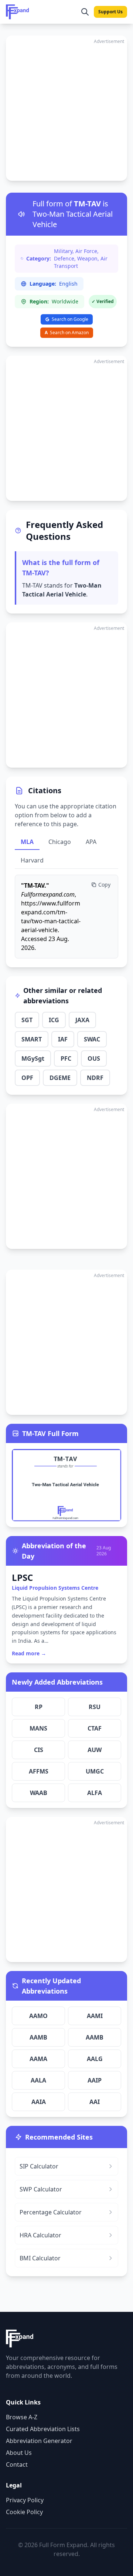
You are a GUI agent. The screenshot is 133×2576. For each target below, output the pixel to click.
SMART (32, 1039)
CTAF (95, 1728)
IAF (63, 1039)
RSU (95, 1707)
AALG (95, 2059)
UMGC (95, 1771)
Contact (17, 2464)
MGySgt (33, 1058)
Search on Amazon (67, 333)
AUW (95, 1750)
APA (91, 842)
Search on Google (70, 319)
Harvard (32, 860)
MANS (38, 1728)
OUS (94, 1058)
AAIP (95, 2080)
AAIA (39, 2102)
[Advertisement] (66, 108)
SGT (27, 1020)
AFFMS (39, 1771)
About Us (19, 2453)
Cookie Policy (24, 2512)
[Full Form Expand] (18, 12)
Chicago (60, 842)
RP (39, 1707)
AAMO (38, 2016)
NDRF (95, 1078)
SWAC (92, 1039)
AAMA (38, 2059)
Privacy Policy (25, 2500)
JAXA (82, 1020)
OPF (27, 1078)
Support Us (110, 12)
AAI (95, 2102)
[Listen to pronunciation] (21, 214)
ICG (54, 1020)
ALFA (95, 1793)
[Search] (85, 12)
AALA (38, 2080)
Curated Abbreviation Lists (43, 2429)
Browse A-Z (22, 2417)
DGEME (60, 1078)
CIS (39, 1750)
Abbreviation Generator (39, 2441)
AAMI (95, 2016)
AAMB (38, 2037)
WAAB (39, 1793)
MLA (27, 842)
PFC (66, 1058)
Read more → (29, 1653)
